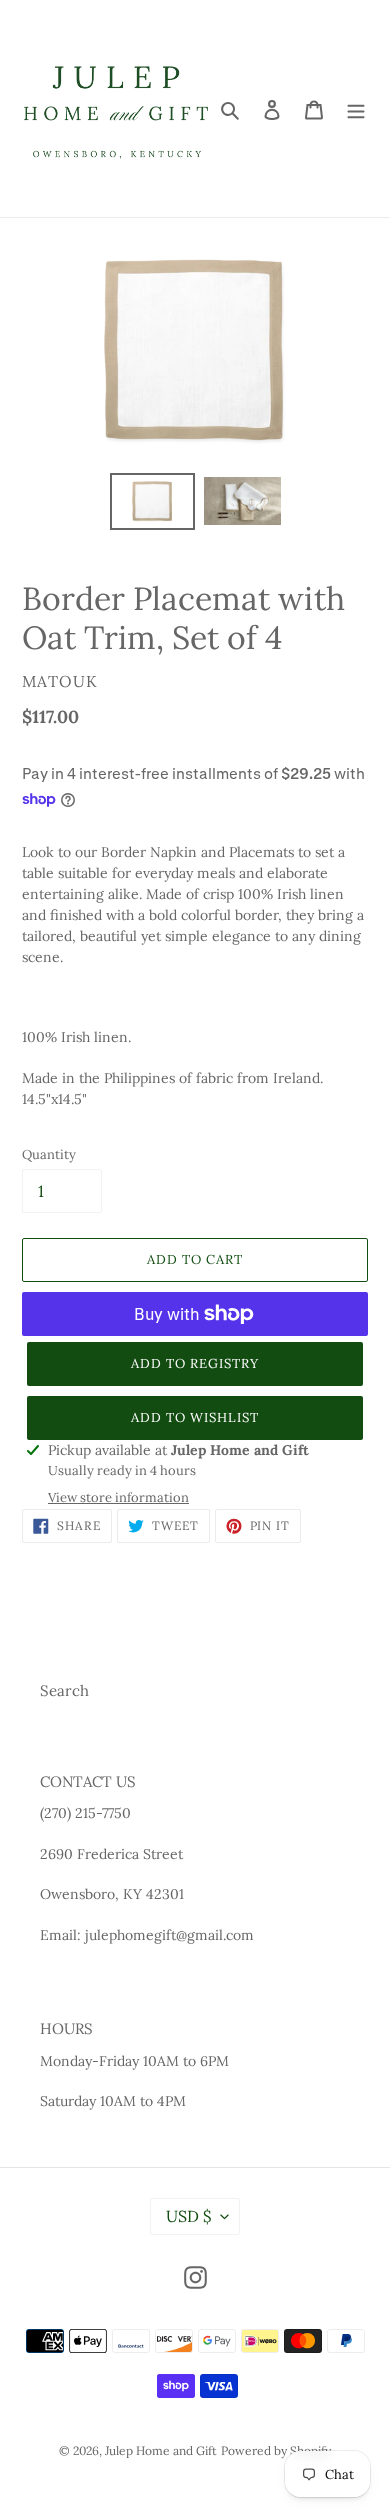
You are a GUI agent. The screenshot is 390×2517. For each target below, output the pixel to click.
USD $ (188, 2216)
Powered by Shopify (276, 2450)
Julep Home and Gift (161, 2450)
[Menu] (356, 108)
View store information (118, 1497)
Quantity (49, 1154)
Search (64, 1690)
